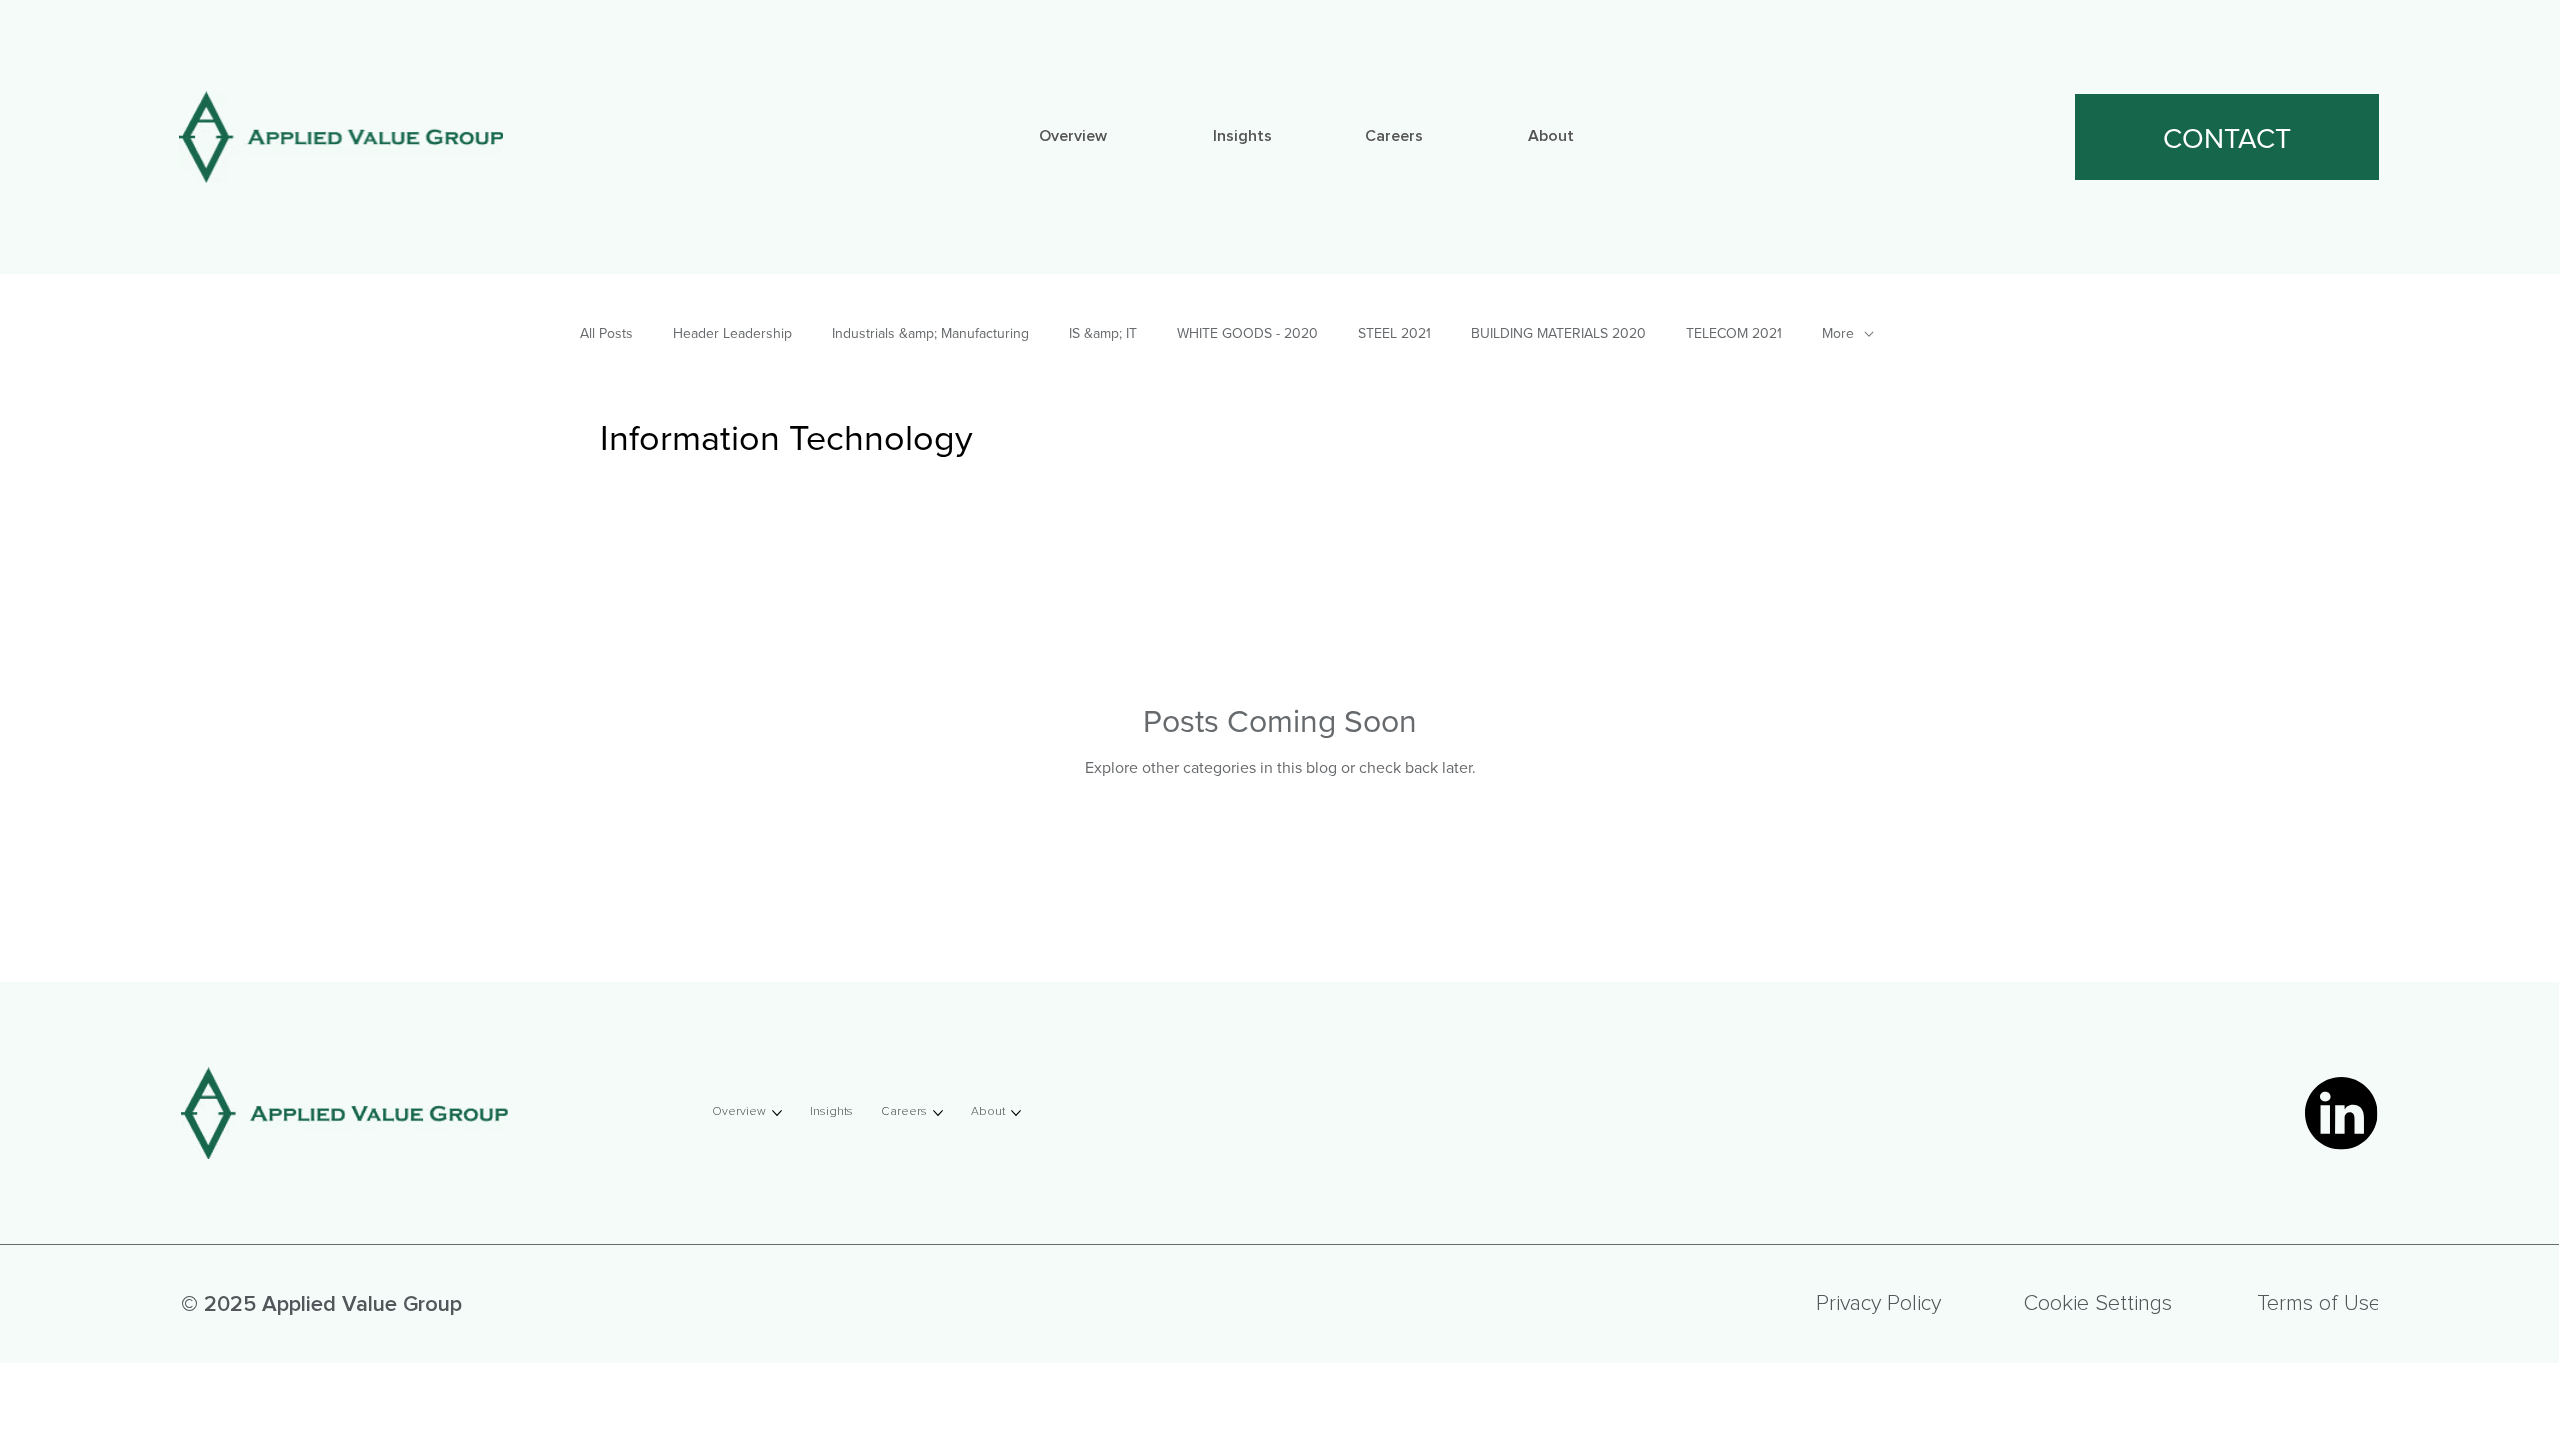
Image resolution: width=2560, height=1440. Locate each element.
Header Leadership (732, 333)
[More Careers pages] (1432, 137)
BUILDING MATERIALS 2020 (1558, 333)
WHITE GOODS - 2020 (1247, 333)
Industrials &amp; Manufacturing (930, 333)
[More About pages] (1583, 137)
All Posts (606, 333)
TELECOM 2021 (1734, 333)
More (1838, 333)
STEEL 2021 (1394, 333)
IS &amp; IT (1103, 333)
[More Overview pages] (1116, 137)
